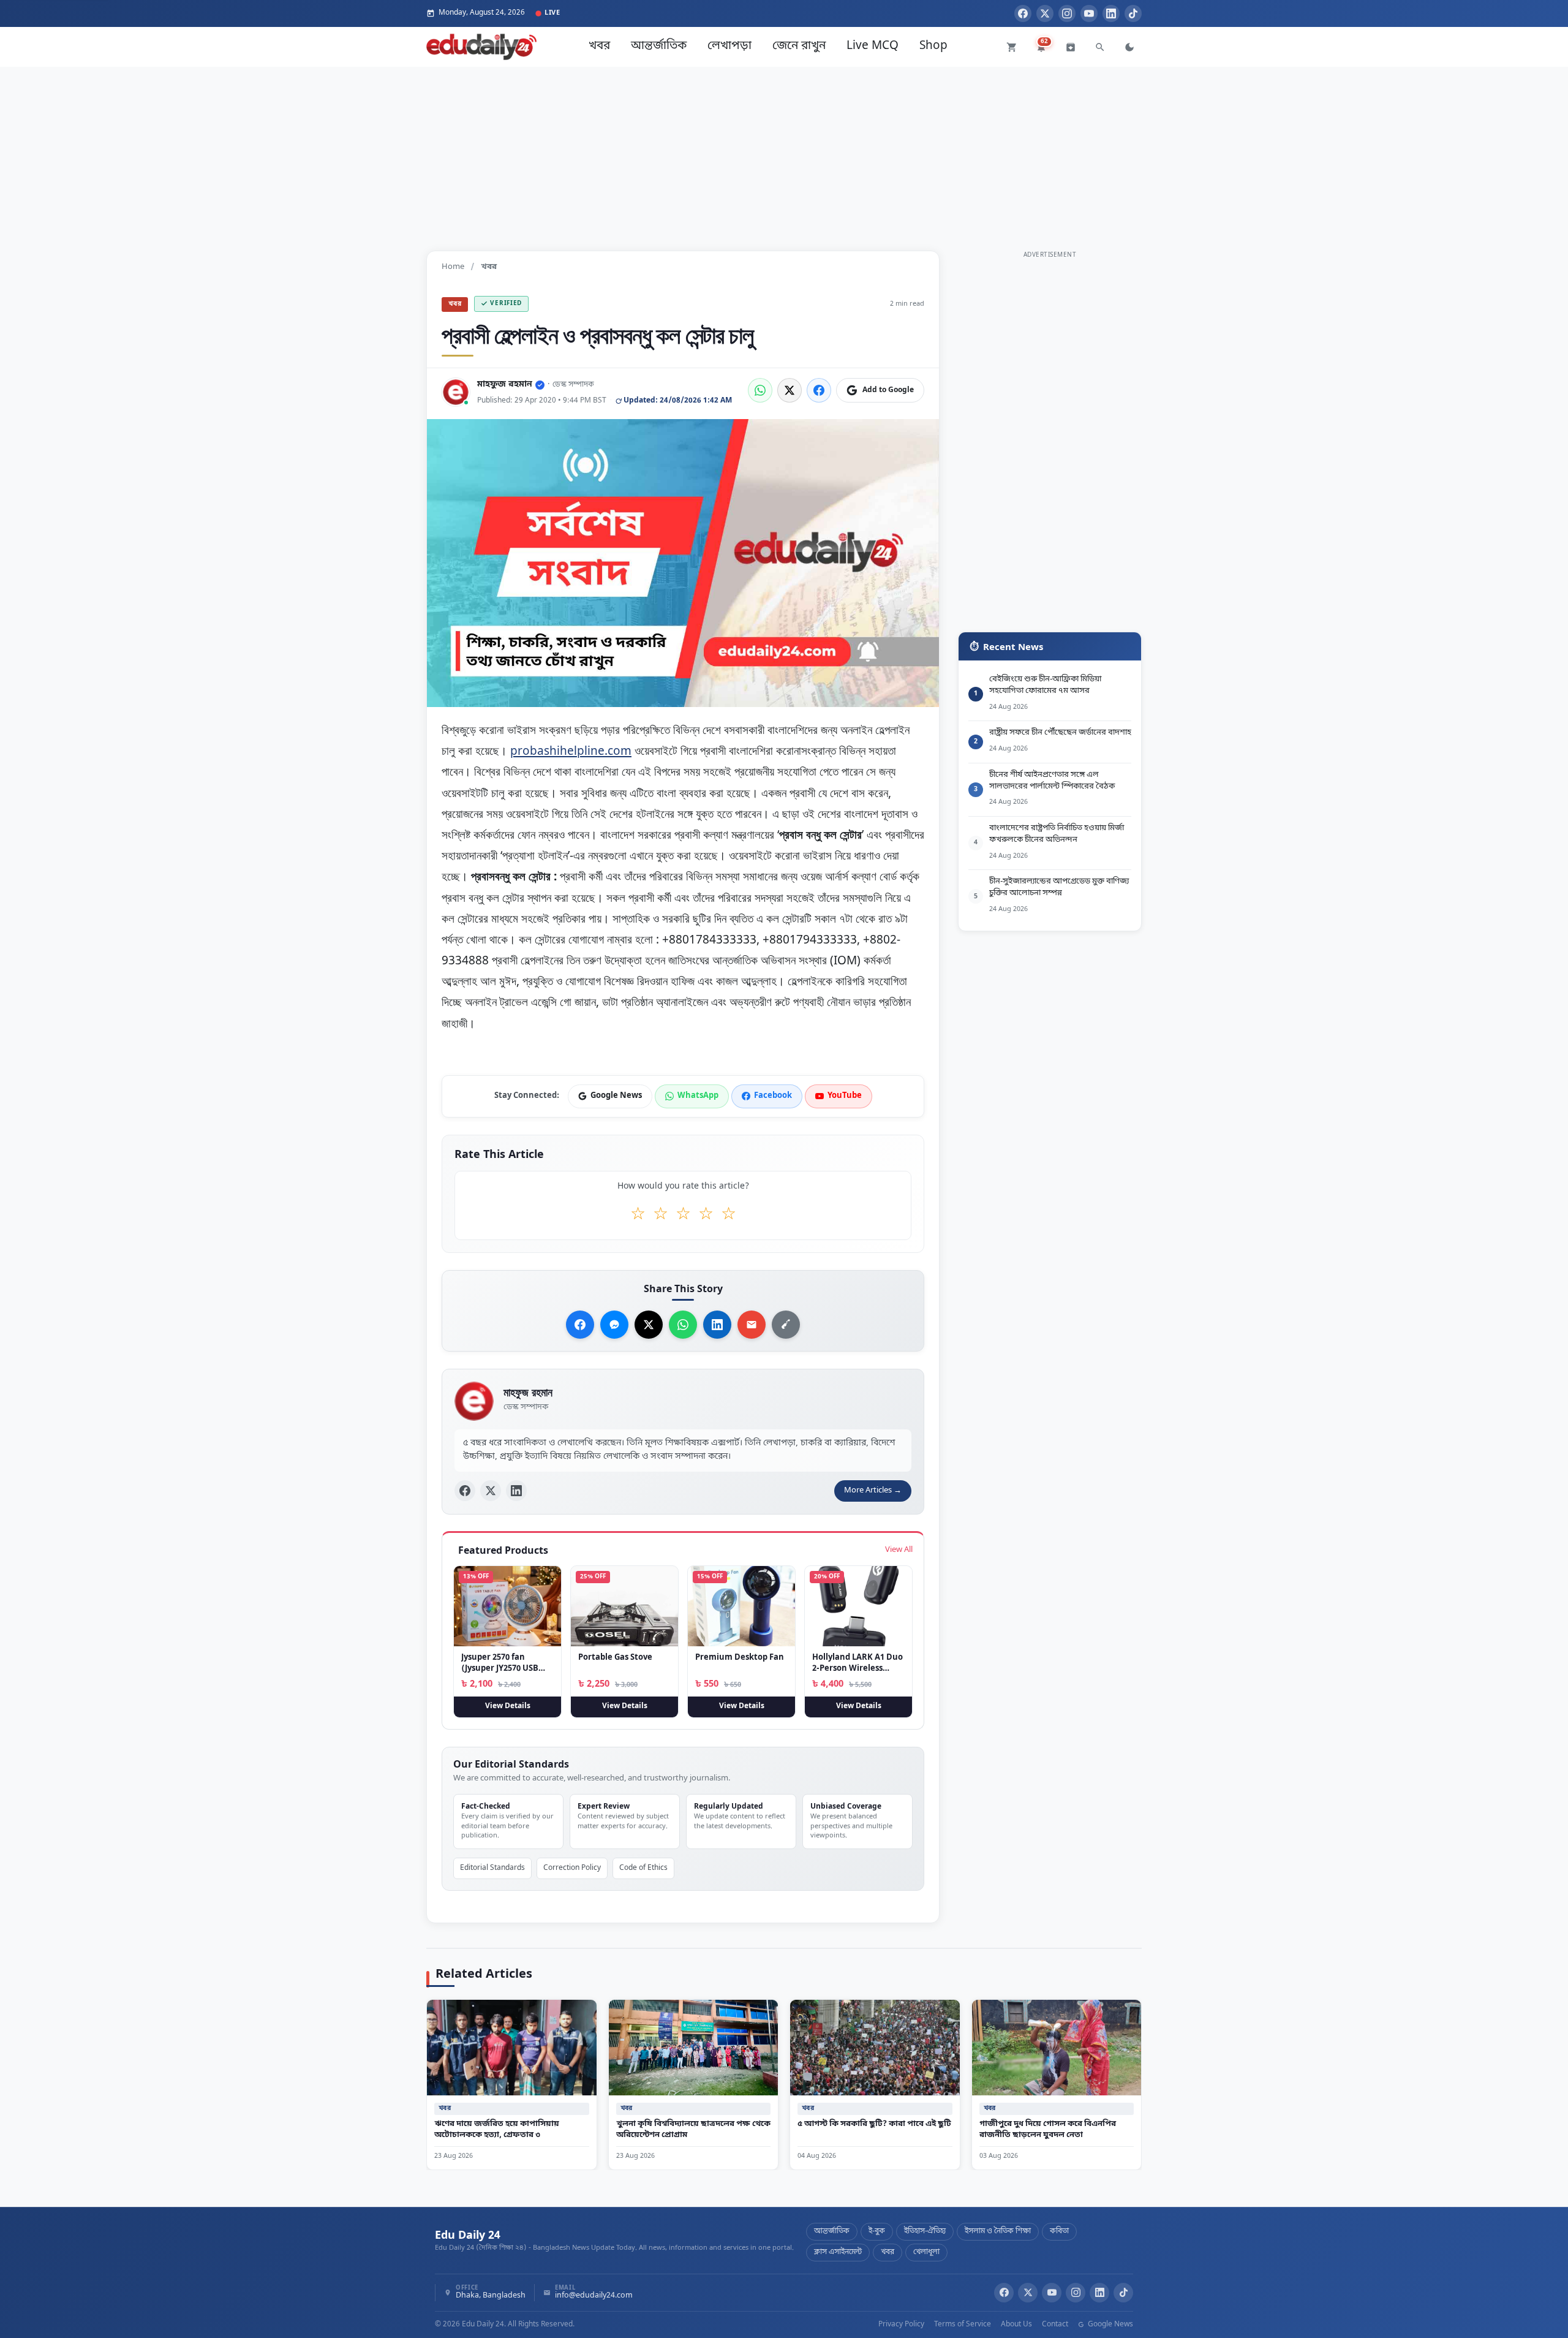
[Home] (481, 47)
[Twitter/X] (1028, 2293)
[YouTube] (1089, 13)
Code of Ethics (643, 1868)
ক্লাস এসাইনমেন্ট (838, 2252)
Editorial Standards (492, 1868)
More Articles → (873, 1490)
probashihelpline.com (571, 751)
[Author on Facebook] (465, 1491)
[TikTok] (1133, 13)
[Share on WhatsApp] (760, 390)
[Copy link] (786, 1325)
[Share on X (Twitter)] (790, 390)
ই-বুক (877, 2231)
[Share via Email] (752, 1325)
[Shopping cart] (1012, 47)
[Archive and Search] (1071, 47)
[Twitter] (1045, 13)
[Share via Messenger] (614, 1325)
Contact (1055, 2325)
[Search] (1100, 47)
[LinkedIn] (1111, 13)
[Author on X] (491, 1491)
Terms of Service (963, 2325)
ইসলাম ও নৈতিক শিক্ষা (998, 2231)
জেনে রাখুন (799, 46)
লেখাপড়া (729, 46)
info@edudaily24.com (594, 2296)
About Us (1016, 2325)
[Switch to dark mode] (1129, 47)
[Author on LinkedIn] (516, 1491)
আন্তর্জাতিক (659, 46)
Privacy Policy (901, 2325)
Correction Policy (572, 1868)
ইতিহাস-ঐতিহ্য (925, 2231)
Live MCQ (873, 46)
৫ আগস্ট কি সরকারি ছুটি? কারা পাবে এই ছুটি (874, 2123)
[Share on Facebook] (819, 390)
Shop (933, 46)
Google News (1110, 2325)
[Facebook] (1023, 13)
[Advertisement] (784, 153)
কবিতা (1059, 2231)
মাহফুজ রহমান (505, 384)
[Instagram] (1067, 13)
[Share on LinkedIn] (717, 1325)
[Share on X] (649, 1325)
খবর (599, 46)
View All (899, 1550)
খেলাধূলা (926, 2252)
